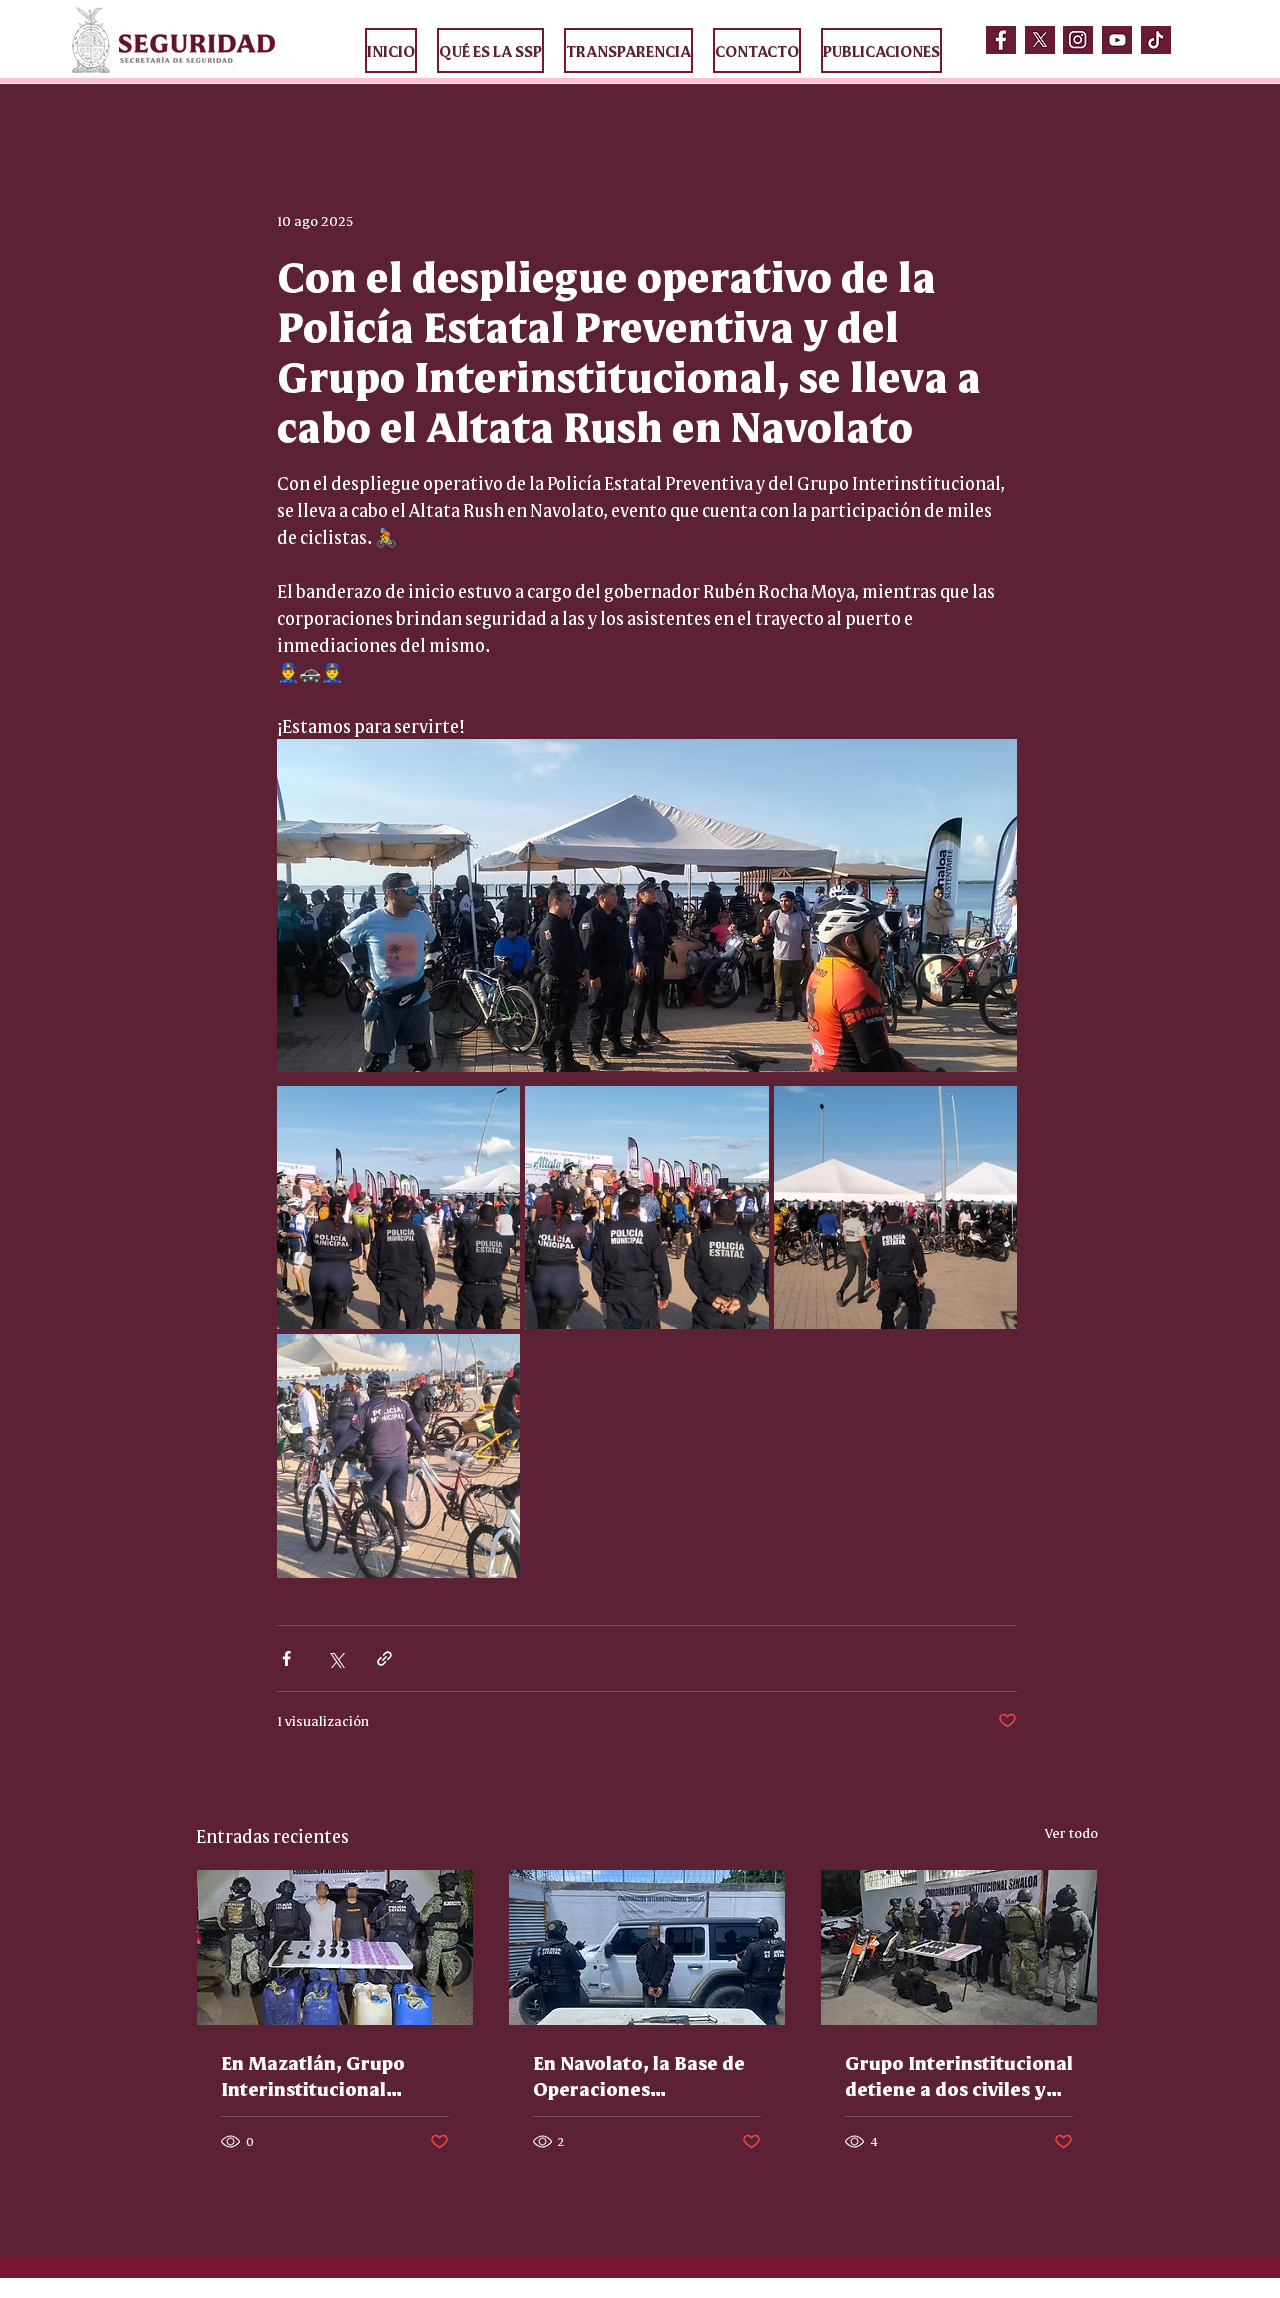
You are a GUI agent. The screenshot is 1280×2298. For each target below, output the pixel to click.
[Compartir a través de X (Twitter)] (335, 1658)
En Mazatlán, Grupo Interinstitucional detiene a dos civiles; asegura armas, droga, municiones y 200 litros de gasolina (329, 2075)
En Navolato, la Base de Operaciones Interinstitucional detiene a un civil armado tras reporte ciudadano (639, 2075)
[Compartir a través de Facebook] (286, 1658)
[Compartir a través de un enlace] (384, 1658)
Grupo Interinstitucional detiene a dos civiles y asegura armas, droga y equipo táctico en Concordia (959, 2075)
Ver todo (1071, 1832)
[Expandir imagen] (398, 1207)
